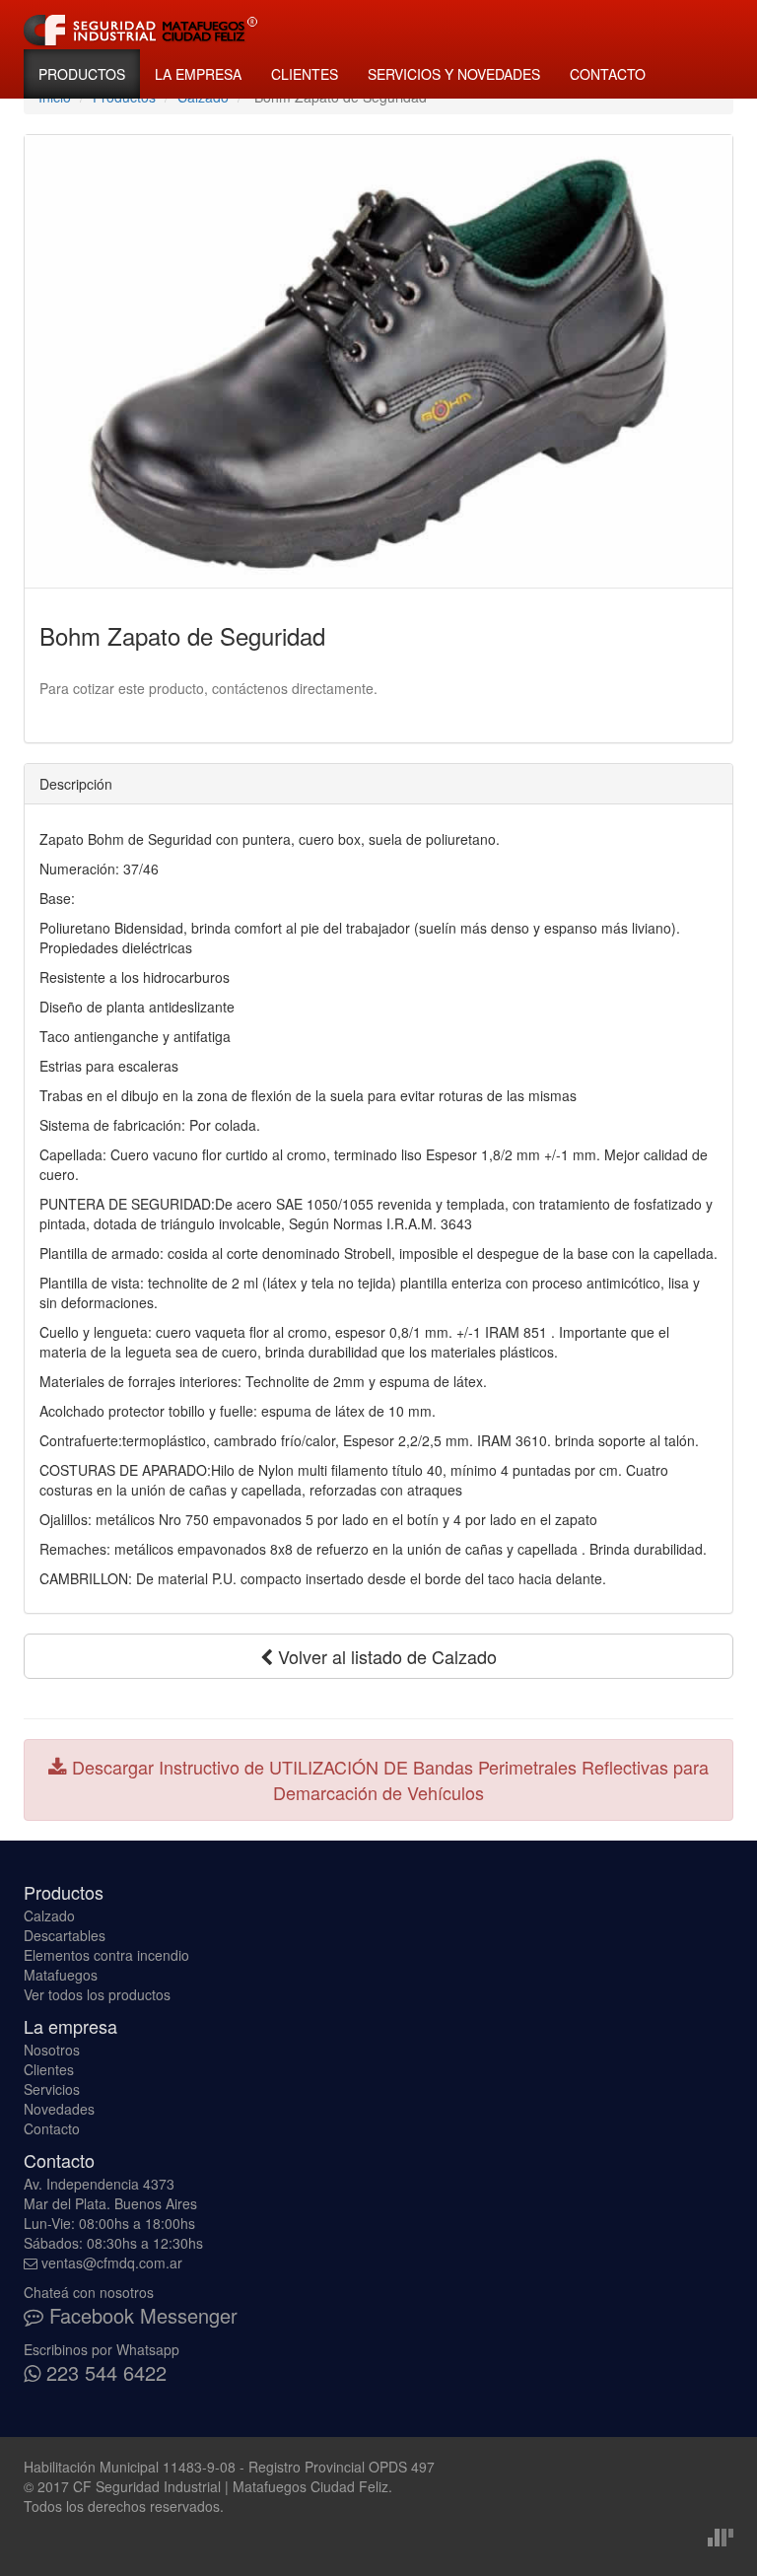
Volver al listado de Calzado (385, 1656)
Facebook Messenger (140, 2315)
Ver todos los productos (97, 1994)
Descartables (65, 1935)
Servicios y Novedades (454, 74)
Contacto (608, 74)
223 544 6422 (103, 2372)
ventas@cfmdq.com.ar (112, 2263)
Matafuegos (61, 1975)
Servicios (52, 2089)
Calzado (49, 1915)
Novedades (59, 2109)
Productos (82, 74)
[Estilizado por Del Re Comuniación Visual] (721, 2536)
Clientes (305, 74)
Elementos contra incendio (106, 1955)
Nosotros (52, 2050)
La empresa (198, 74)
